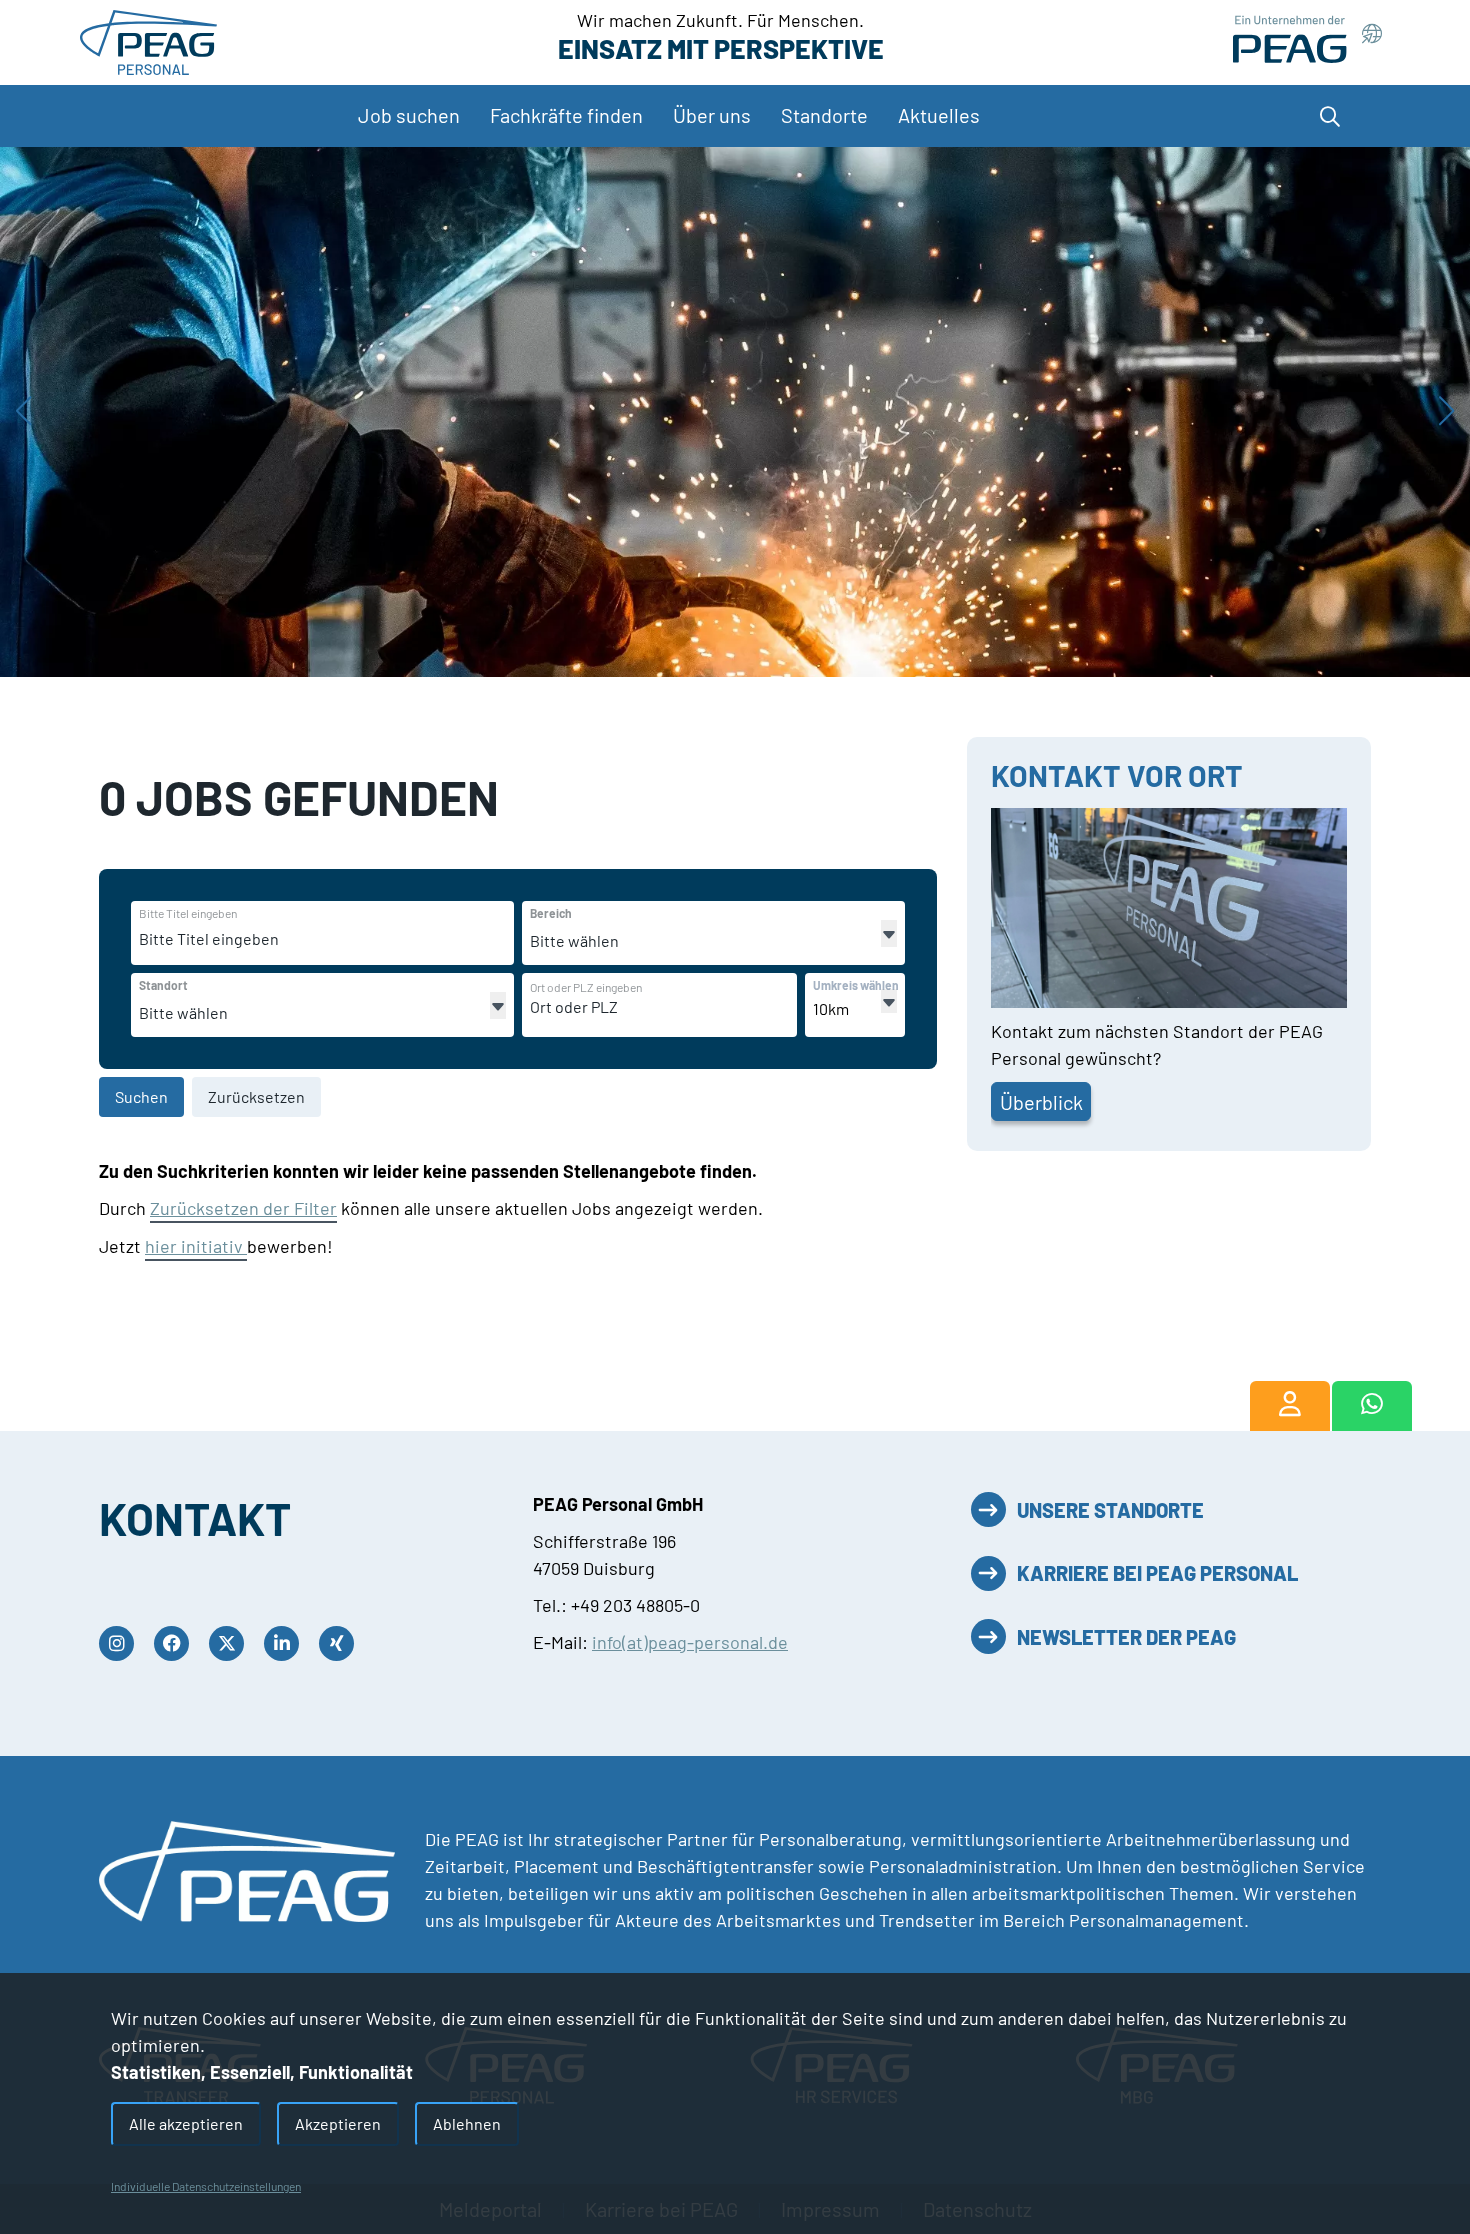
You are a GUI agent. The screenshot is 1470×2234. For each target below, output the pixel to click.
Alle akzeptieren (186, 2123)
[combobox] (293, 938)
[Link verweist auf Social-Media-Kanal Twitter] (231, 1643)
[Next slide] (1446, 412)
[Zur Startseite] (148, 40)
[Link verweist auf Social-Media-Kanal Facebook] (176, 1643)
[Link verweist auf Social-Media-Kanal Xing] (341, 1643)
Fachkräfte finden (566, 115)
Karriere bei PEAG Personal (1157, 1573)
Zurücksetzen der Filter (243, 1208)
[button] (1325, 116)
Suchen (141, 1096)
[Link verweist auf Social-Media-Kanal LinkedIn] (286, 1643)
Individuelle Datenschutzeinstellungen (206, 2186)
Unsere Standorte (1110, 1510)
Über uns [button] (712, 115)
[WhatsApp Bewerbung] (1371, 1406)
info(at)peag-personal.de (690, 1642)
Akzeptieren (338, 2123)
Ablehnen (467, 2123)
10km (831, 1008)
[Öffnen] (889, 933)
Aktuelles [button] (939, 115)
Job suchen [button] (409, 115)
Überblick (1041, 1102)
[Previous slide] (23, 412)
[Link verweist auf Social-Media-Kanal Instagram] (121, 1643)
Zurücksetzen (256, 1096)
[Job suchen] (1290, 1406)
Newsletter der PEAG (1126, 1637)
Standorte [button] (824, 115)
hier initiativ (196, 1246)
